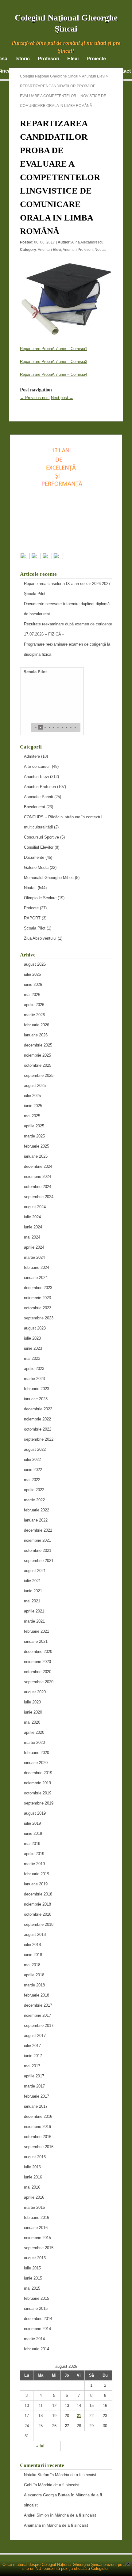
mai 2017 (32, 2066)
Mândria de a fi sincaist (76, 2475)
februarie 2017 (37, 2096)
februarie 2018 (37, 1995)
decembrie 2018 (38, 1894)
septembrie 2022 (39, 1439)
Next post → (62, 398)
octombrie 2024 (38, 1187)
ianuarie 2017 (36, 2106)
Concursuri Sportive (41, 837)
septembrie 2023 (39, 1318)
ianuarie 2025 (36, 1156)
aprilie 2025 (34, 1126)
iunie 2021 (33, 1591)
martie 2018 (34, 1985)
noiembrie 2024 (37, 1177)
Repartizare (31, 349)
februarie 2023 (37, 1389)
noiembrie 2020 (37, 1662)
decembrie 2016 (38, 2116)
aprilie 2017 (34, 2076)
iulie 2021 (32, 1581)
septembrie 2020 (39, 1682)
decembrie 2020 (38, 1652)
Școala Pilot (35, 594)
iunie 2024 (33, 1227)
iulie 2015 (32, 2268)
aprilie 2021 (34, 1611)
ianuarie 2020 (36, 1763)
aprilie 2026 (34, 1005)
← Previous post (35, 398)
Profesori (49, 59)
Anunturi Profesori (78, 250)
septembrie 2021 (39, 1561)
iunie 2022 (33, 1470)
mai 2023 (32, 1358)
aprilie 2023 (34, 1369)
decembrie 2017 (38, 2005)
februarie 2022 (37, 1510)
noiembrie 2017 (37, 2015)
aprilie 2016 (34, 2197)
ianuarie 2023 (36, 1399)
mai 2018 (32, 1965)
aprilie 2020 (34, 1732)
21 (79, 2416)
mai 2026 (32, 995)
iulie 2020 (32, 1702)
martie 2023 (34, 1379)
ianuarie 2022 (36, 1520)
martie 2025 (34, 1136)
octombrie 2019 (38, 1793)
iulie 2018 (32, 1945)
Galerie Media (36, 867)
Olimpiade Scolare (40, 898)
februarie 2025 (37, 1146)
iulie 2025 (32, 1096)
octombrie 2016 (38, 2137)
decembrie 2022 (38, 1409)
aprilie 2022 (34, 1490)
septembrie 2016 (39, 2147)
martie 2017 (34, 2086)
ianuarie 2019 (36, 1884)
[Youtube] (58, 557)
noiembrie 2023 (37, 1298)
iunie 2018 (33, 1955)
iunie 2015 (33, 2278)
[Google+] (36, 557)
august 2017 (35, 2036)
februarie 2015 (37, 2298)
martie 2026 (34, 1015)
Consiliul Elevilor (39, 847)
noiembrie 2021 (37, 1540)
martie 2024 (34, 1257)
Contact (122, 71)
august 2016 (35, 2157)
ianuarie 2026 (36, 1035)
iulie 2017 (32, 2046)
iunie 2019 (33, 1833)
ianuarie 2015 (36, 2308)
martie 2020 (34, 1742)
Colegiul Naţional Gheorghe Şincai (49, 76)
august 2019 (35, 1813)
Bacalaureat (35, 807)
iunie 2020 (33, 1712)
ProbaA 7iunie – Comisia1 (64, 349)
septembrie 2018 (39, 1924)
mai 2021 (32, 1601)
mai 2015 (32, 2288)
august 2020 (35, 1692)
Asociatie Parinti (39, 797)
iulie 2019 (32, 1823)
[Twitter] (47, 557)
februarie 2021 (37, 1631)
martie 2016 (34, 2207)
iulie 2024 (32, 1217)
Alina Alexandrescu (87, 242)
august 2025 (35, 1086)
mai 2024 (32, 1237)
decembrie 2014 (38, 2319)
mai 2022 (32, 1480)
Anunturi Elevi (49, 250)
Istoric (23, 59)
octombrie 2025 (38, 1065)
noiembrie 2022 (37, 1419)
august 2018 (35, 1935)
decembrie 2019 (38, 1773)
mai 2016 (32, 2187)
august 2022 (35, 1449)
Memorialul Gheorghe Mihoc (49, 878)
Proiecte (96, 59)
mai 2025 (32, 1116)
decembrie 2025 (38, 1045)
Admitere (32, 756)
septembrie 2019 (39, 1803)
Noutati (101, 250)
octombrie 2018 (38, 1914)
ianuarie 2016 (36, 2228)
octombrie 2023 (38, 1308)
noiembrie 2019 (37, 1783)
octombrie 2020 (38, 1672)
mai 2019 (32, 1844)
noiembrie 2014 (37, 2329)
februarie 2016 (37, 2218)
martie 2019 (34, 1864)
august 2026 (35, 964)
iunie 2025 (33, 1106)
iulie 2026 (32, 974)
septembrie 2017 (39, 2025)
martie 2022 (34, 1500)
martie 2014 (34, 2339)
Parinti (97, 71)
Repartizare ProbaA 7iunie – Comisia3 (54, 362)
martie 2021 (34, 1621)
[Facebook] (25, 557)
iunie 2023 (33, 1348)
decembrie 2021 (38, 1530)
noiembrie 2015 (37, 2238)
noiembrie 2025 (37, 1055)
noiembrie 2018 (37, 1904)
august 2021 (35, 1571)
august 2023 (35, 1328)
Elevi (73, 59)
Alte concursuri (37, 766)
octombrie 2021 (38, 1550)
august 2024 (35, 1207)
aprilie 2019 (34, 1854)
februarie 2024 (37, 1267)
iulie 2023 (32, 1338)
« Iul (40, 2446)
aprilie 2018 (34, 1975)
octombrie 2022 (38, 1429)
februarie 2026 (37, 1025)
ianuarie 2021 (36, 1641)
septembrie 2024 (39, 1197)
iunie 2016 (33, 2177)
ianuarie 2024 (36, 1278)
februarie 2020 (37, 1753)
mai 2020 (32, 1722)
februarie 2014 (37, 2349)
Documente (34, 857)
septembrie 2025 (39, 1075)
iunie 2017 (33, 2056)
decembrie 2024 (38, 1166)
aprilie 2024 (34, 1247)
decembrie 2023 (38, 1288)
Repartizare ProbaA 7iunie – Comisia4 (54, 374)
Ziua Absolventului (40, 938)
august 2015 (35, 2258)
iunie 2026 (33, 984)
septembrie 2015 (39, 2248)
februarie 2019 (37, 1874)
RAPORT (32, 918)
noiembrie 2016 (37, 2127)
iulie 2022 (32, 1460)
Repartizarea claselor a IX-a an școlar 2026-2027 (67, 584)
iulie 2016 (32, 2167)
